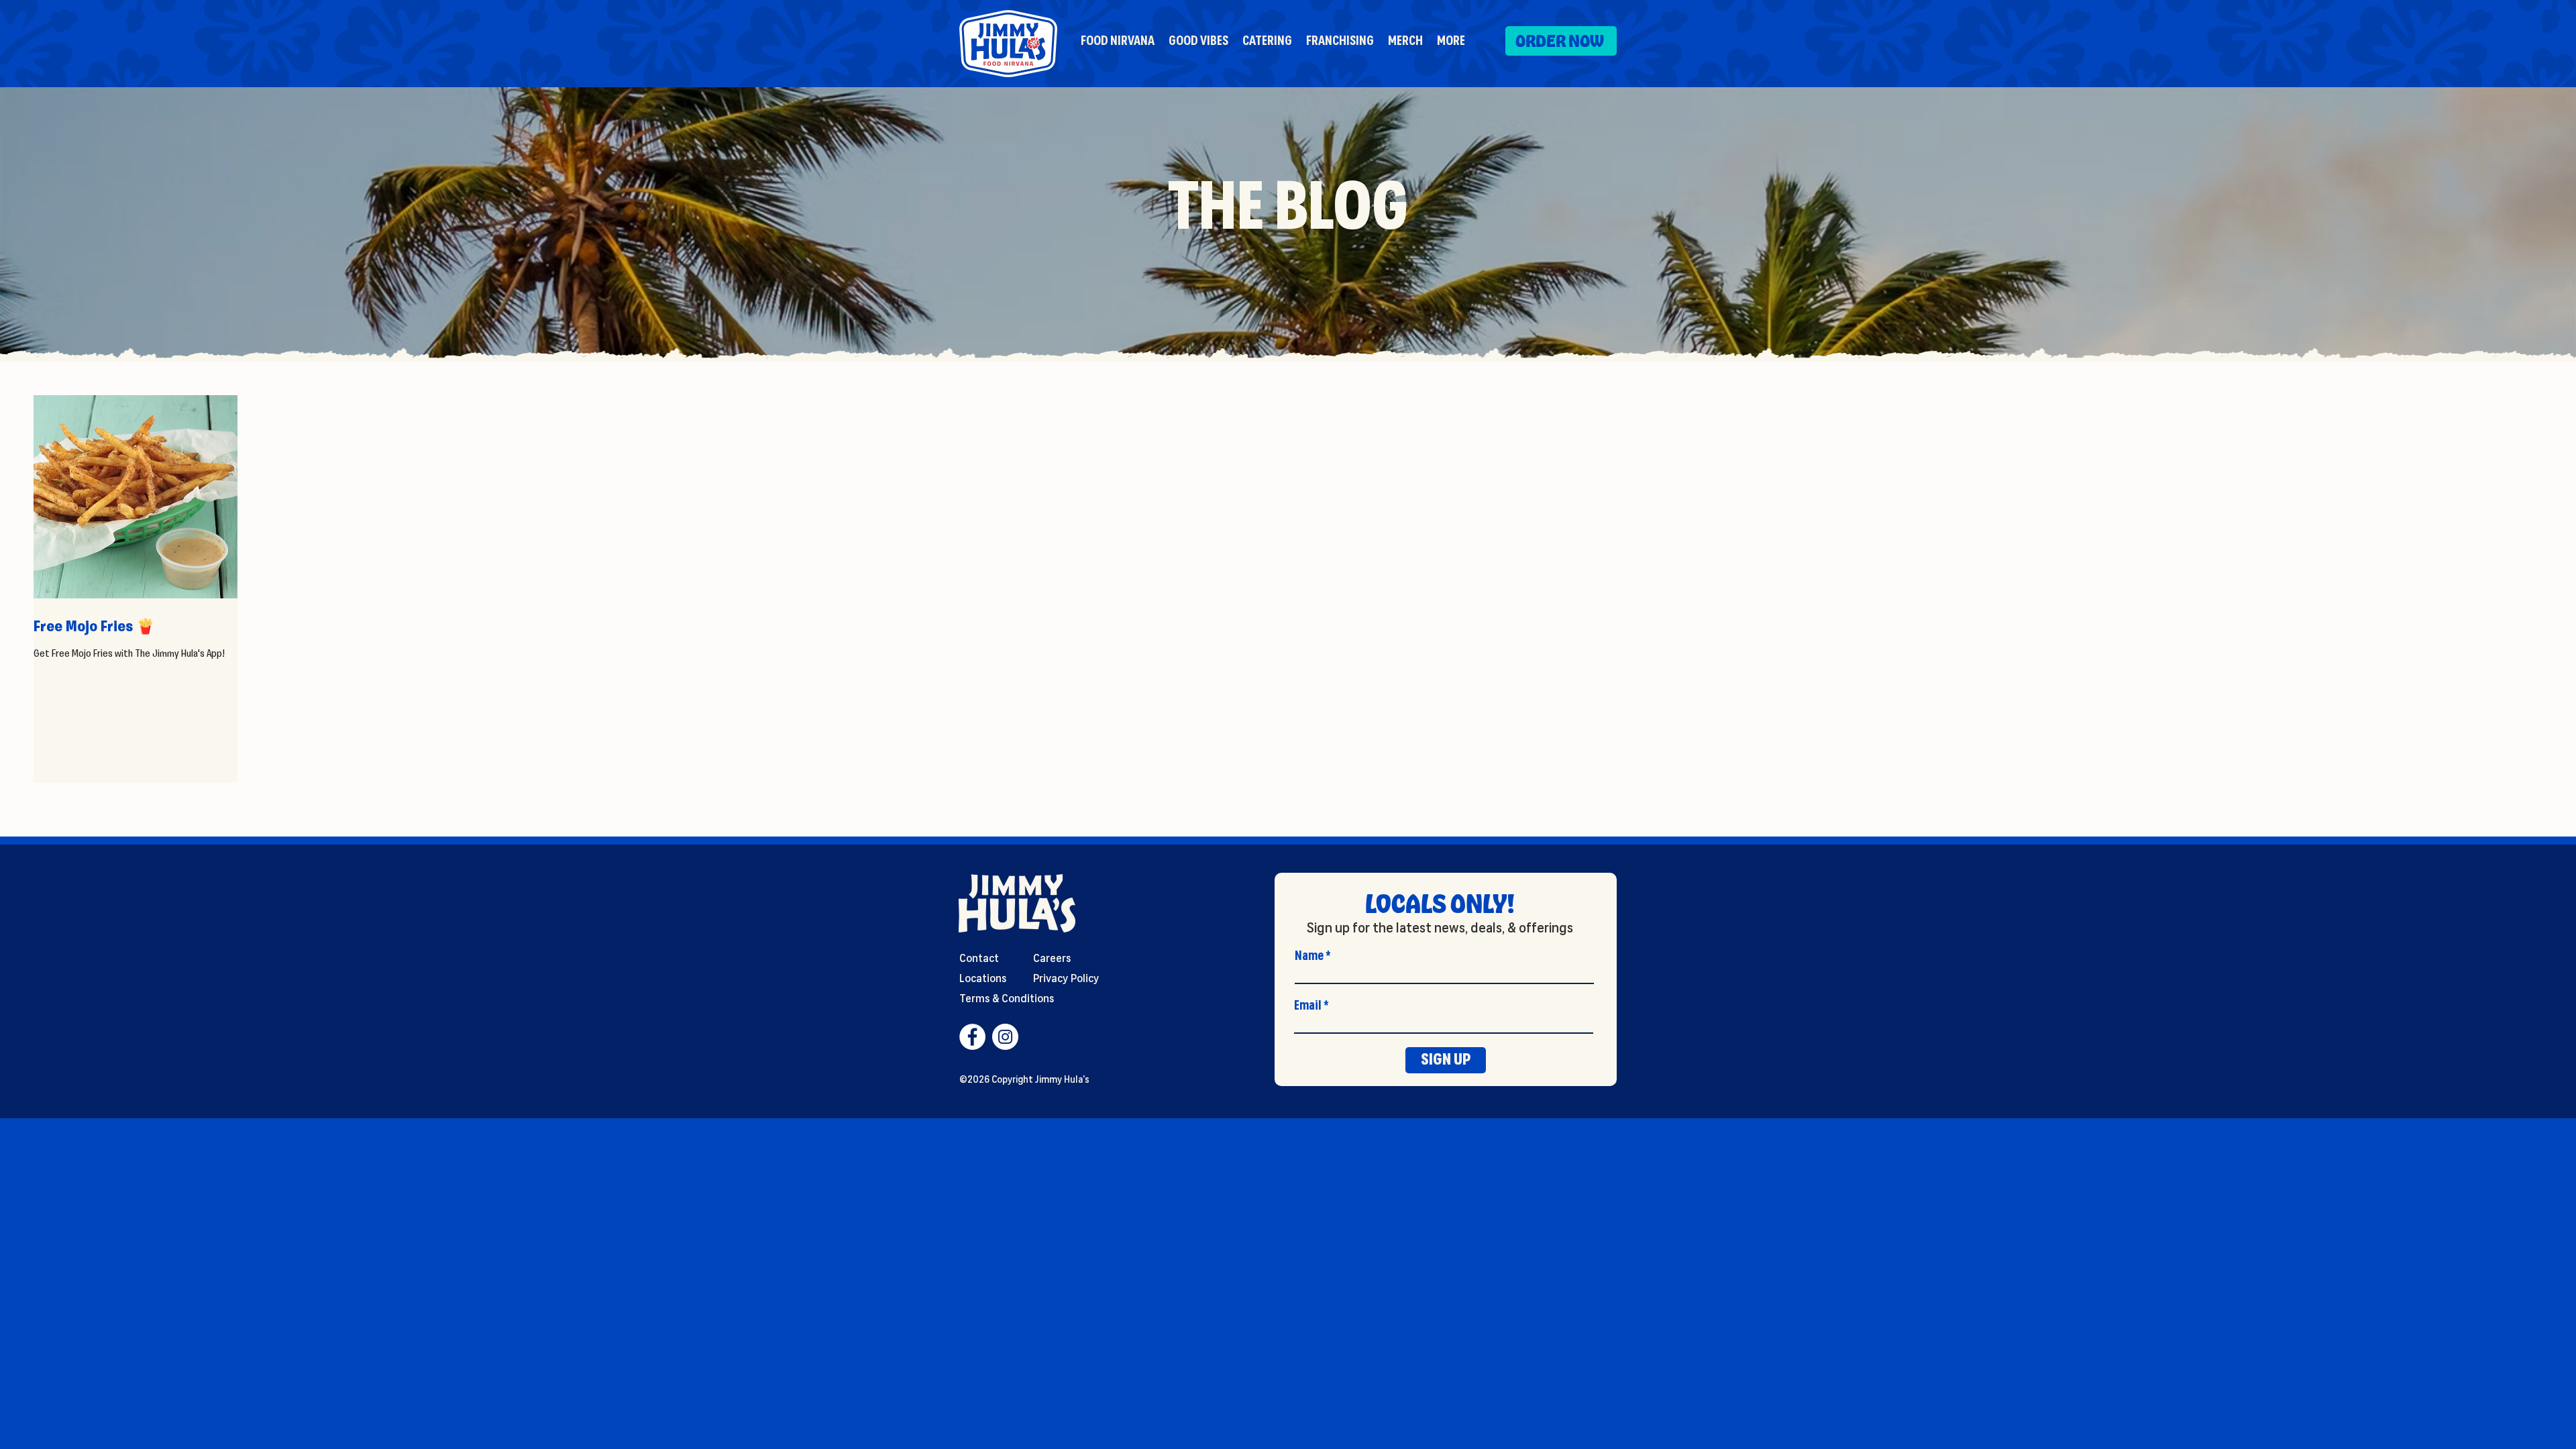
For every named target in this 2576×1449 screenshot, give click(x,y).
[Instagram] (1005, 1037)
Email (1308, 1006)
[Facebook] (972, 1037)
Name (1309, 956)
